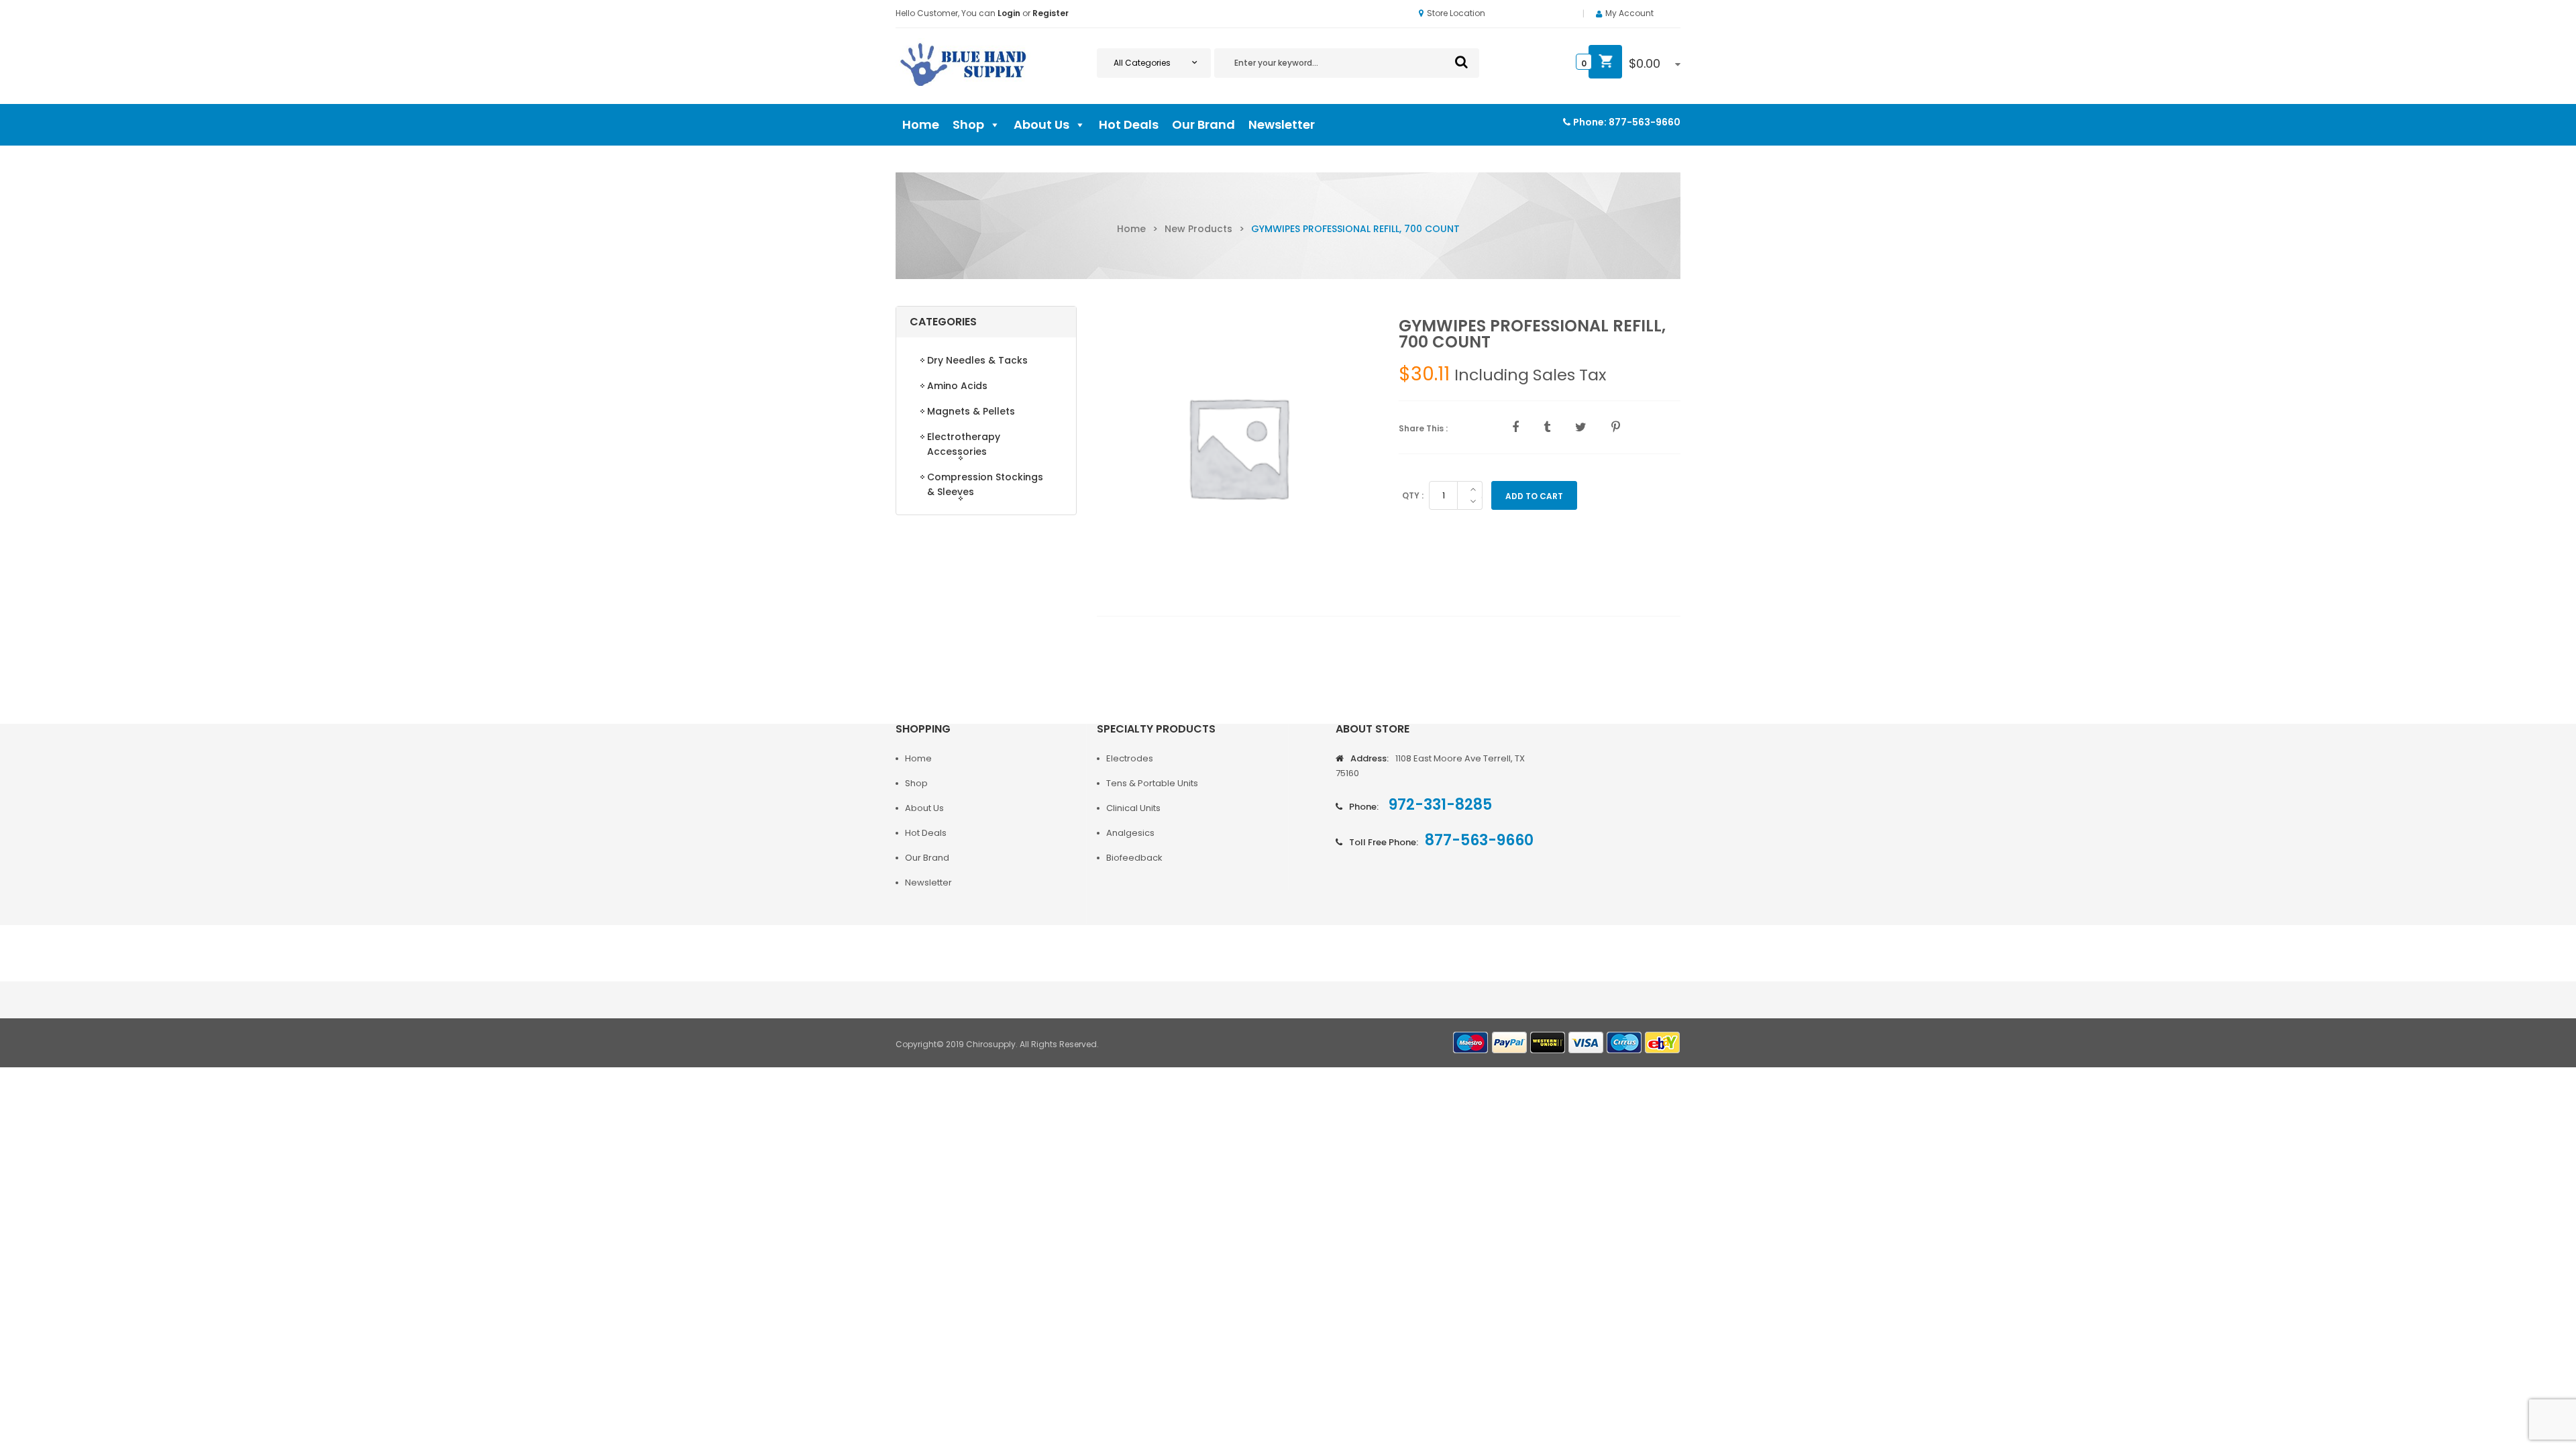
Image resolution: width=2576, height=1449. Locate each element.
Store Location (1456, 13)
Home (921, 124)
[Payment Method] (1471, 1043)
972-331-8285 (1439, 805)
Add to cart (1534, 496)
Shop (968, 124)
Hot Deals (1129, 124)
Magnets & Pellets (971, 411)
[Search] (1461, 62)
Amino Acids (957, 386)
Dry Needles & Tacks (977, 360)
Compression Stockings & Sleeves (985, 484)
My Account (1629, 13)
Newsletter (1282, 124)
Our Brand (1203, 124)
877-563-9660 (1645, 122)
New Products (1198, 229)
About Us (1041, 124)
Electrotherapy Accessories (964, 444)
